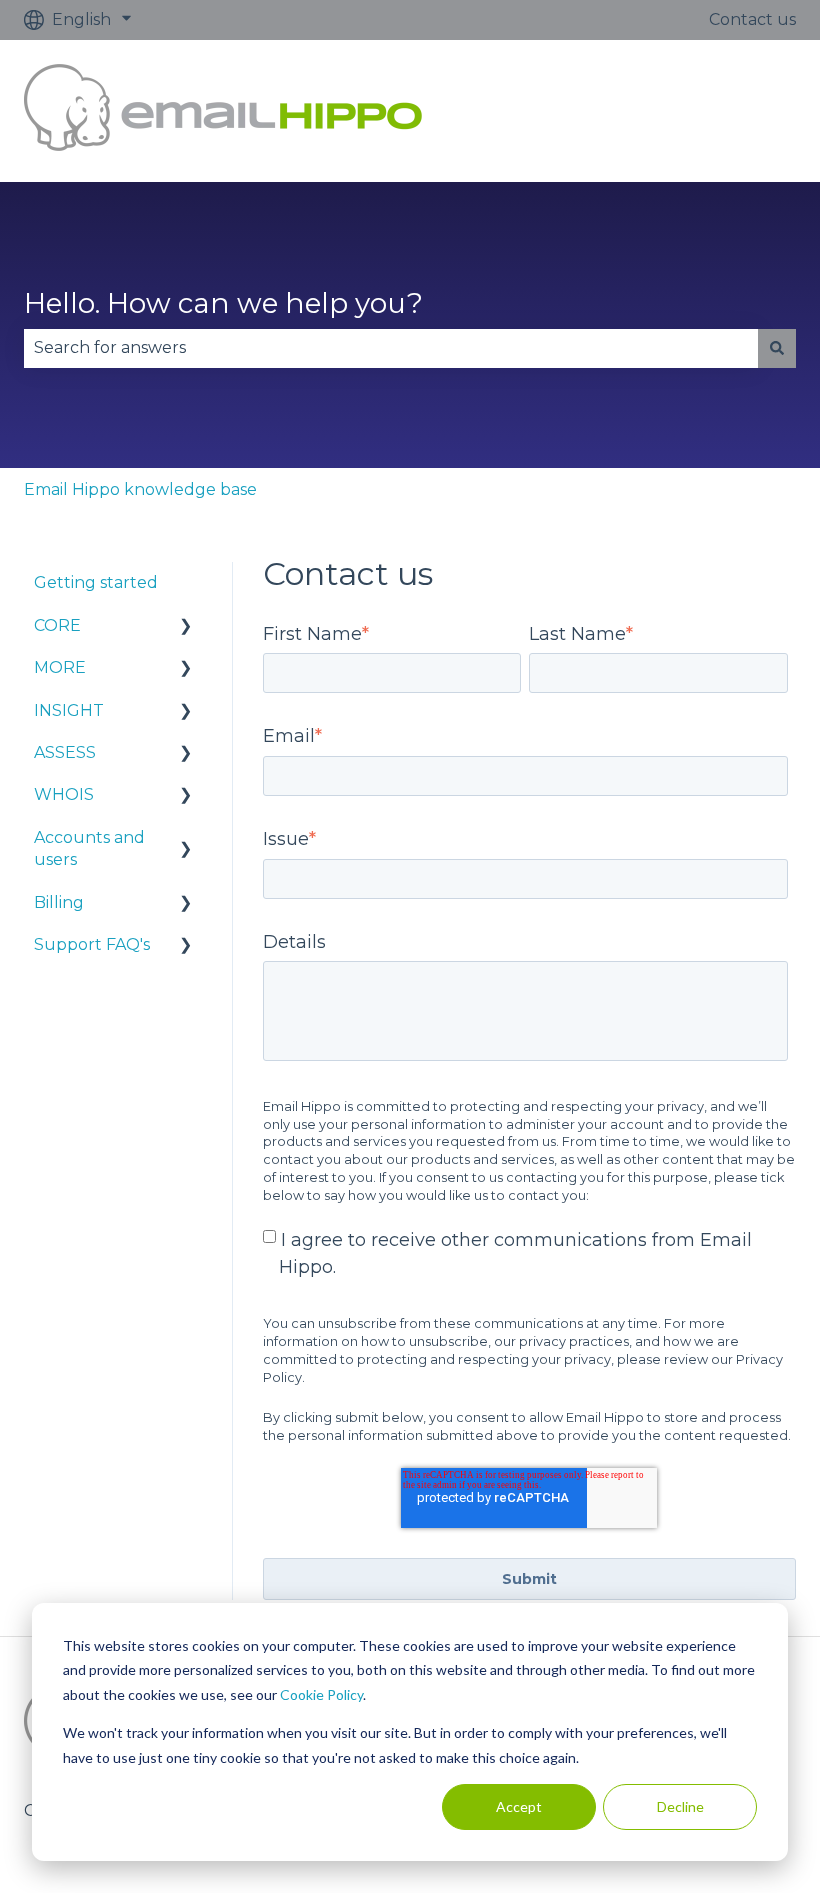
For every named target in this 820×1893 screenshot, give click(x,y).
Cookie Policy (321, 1694)
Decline (680, 1806)
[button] (186, 627)
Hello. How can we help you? (223, 303)
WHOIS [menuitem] (64, 794)
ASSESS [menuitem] (65, 752)
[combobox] (391, 348)
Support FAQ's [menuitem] (92, 944)
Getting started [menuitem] (96, 582)
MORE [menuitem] (60, 667)
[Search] (777, 348)
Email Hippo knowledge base (140, 489)
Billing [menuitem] (59, 902)
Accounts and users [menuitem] (89, 848)
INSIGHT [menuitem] (69, 710)
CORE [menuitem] (57, 625)
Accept (519, 1806)
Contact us (752, 19)
